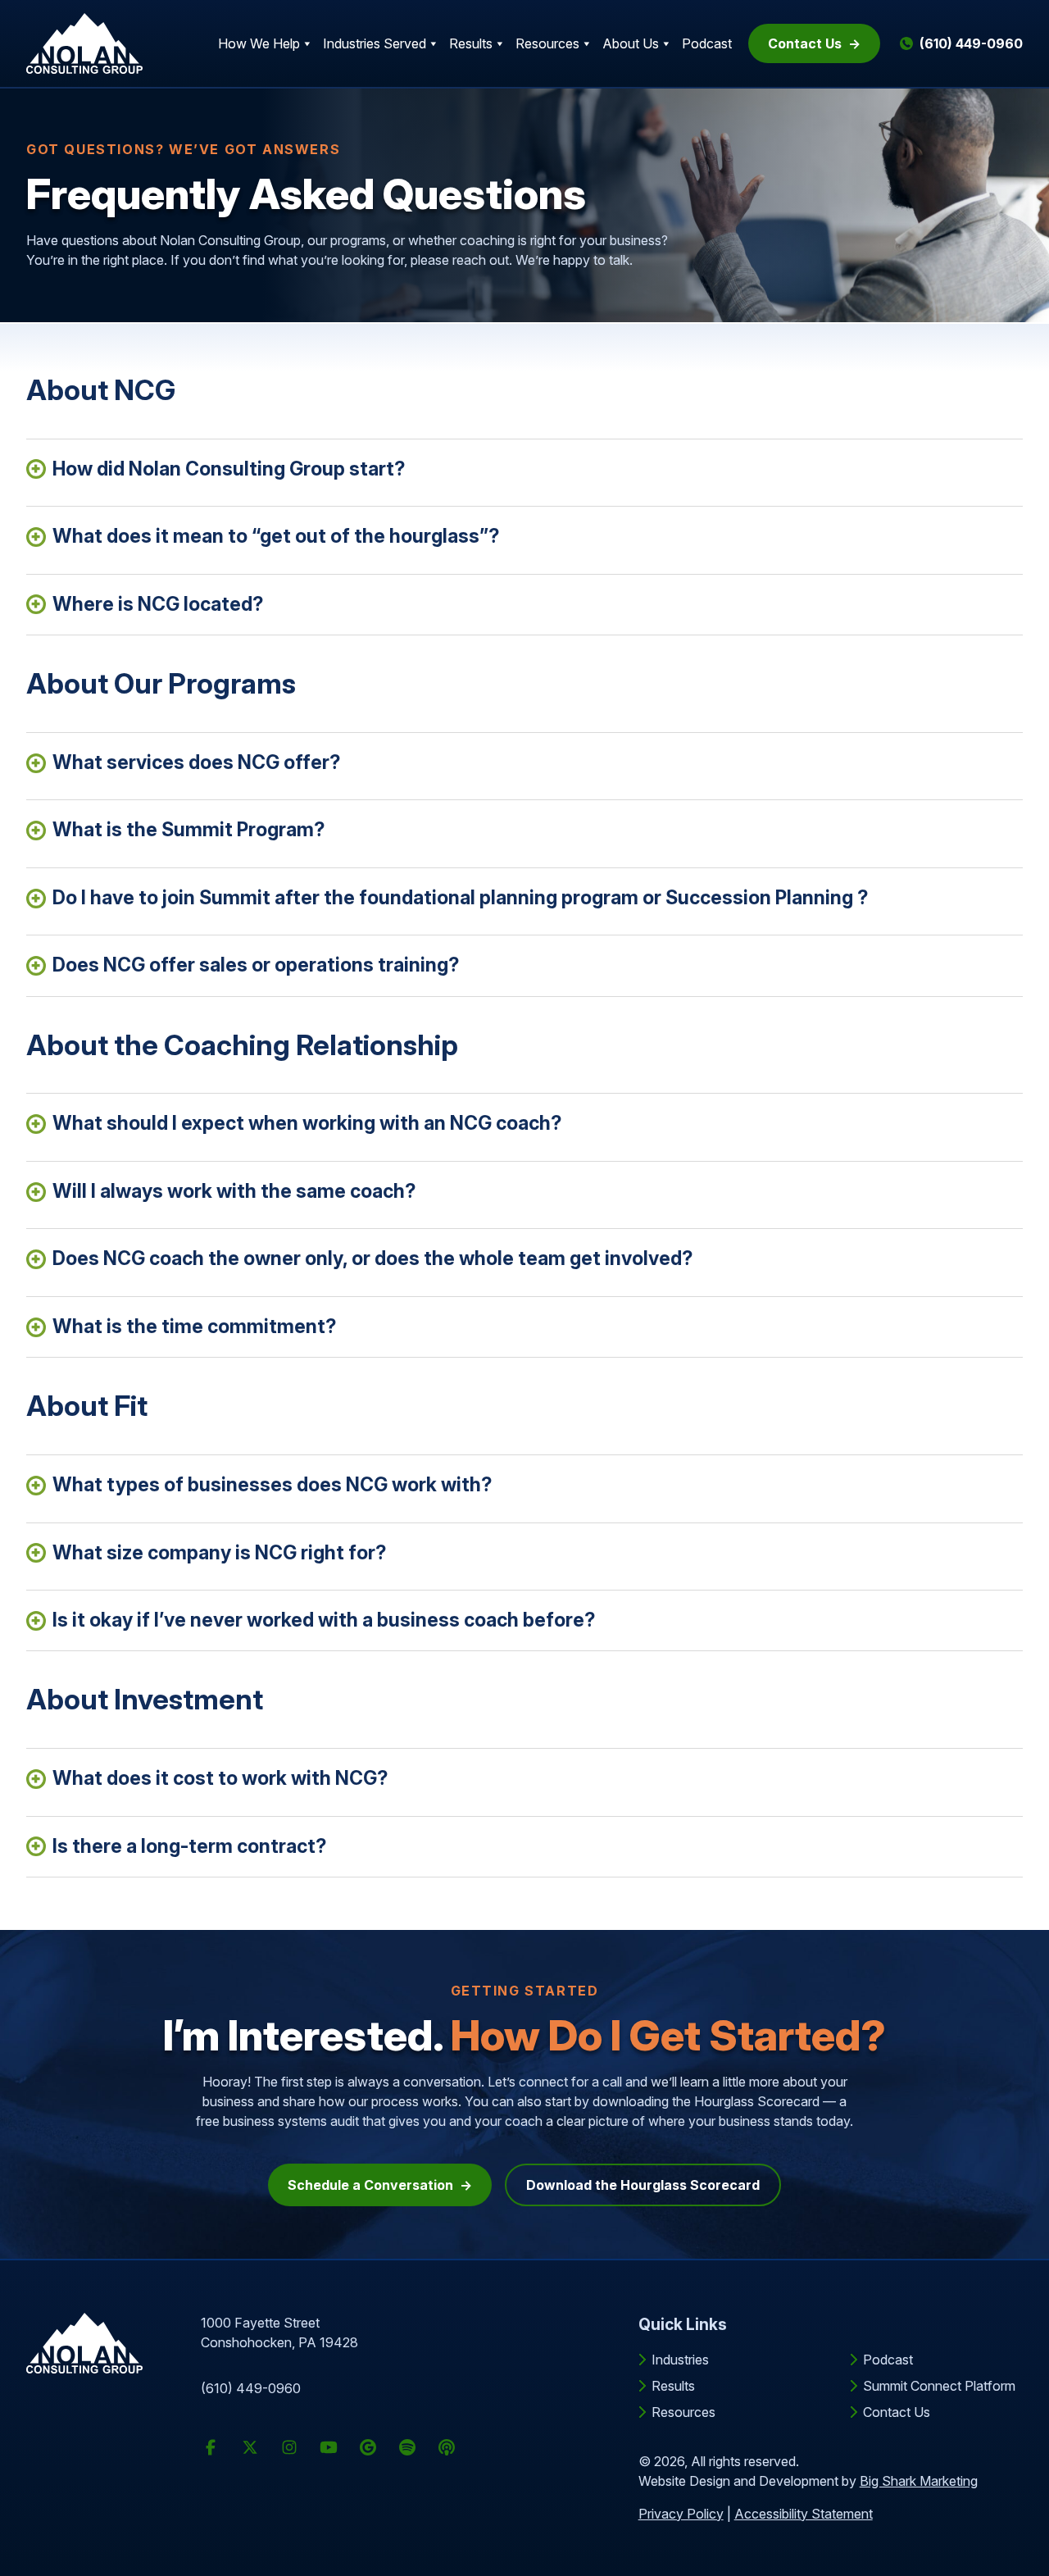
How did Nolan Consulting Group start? (229, 469)
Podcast (707, 43)
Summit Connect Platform (939, 2386)
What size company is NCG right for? (219, 1553)
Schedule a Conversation (370, 2185)
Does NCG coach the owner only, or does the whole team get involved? (372, 1258)
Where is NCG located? (158, 604)
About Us (631, 43)
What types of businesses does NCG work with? (272, 1485)
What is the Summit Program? (188, 830)
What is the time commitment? (194, 1327)
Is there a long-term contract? (189, 1846)
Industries (680, 2360)
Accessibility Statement (804, 2514)
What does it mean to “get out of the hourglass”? (276, 536)
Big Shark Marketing (919, 2481)
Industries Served (375, 43)
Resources (547, 43)
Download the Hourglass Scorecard (643, 2185)
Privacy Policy (681, 2514)
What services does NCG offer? (196, 762)
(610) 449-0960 (251, 2388)
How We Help (259, 43)
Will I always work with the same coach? (234, 1191)
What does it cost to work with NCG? (220, 1778)
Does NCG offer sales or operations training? (256, 965)
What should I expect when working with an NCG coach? (307, 1123)
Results (471, 43)
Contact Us (805, 43)
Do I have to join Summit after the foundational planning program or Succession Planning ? (460, 898)
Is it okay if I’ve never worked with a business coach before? (324, 1620)
